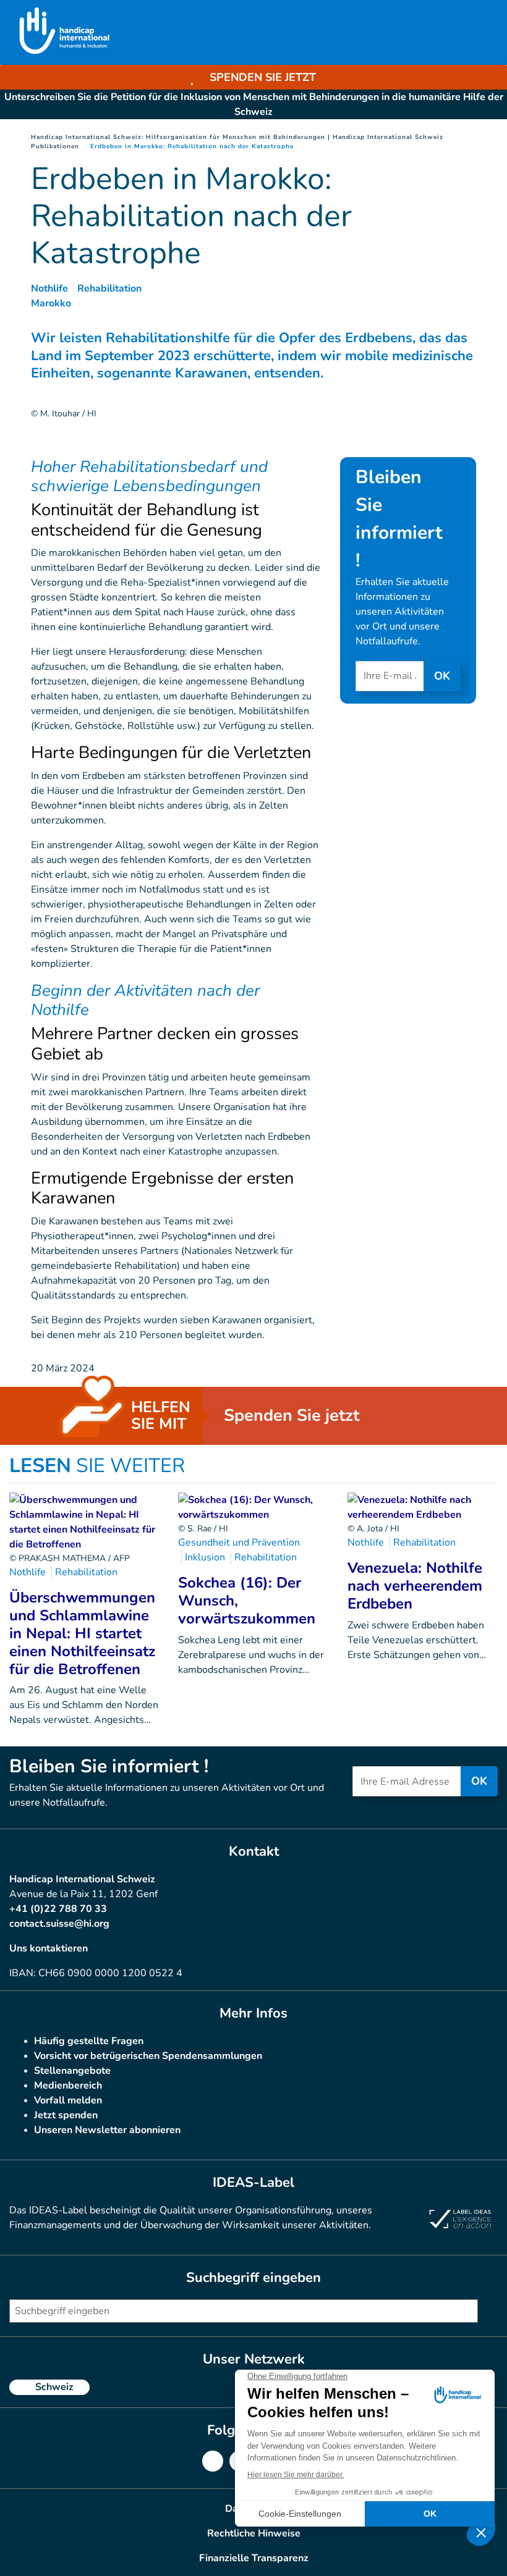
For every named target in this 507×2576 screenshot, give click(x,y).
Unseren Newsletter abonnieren (107, 2130)
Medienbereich (68, 2086)
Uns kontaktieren (49, 1948)
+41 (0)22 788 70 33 (58, 1909)
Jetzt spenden (66, 2115)
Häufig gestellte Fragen (89, 2041)
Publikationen (55, 146)
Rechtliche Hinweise (254, 2533)
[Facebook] (213, 2461)
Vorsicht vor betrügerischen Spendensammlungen (148, 2056)
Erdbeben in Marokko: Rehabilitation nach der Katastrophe (192, 146)
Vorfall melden (68, 2100)
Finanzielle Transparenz (254, 2558)
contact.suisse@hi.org (59, 1924)
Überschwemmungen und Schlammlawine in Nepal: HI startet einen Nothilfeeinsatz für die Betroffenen (82, 1633)
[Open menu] (484, 33)
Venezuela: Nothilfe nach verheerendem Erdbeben (415, 1586)
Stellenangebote (72, 2071)
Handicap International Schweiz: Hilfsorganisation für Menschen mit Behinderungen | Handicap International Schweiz (237, 137)
